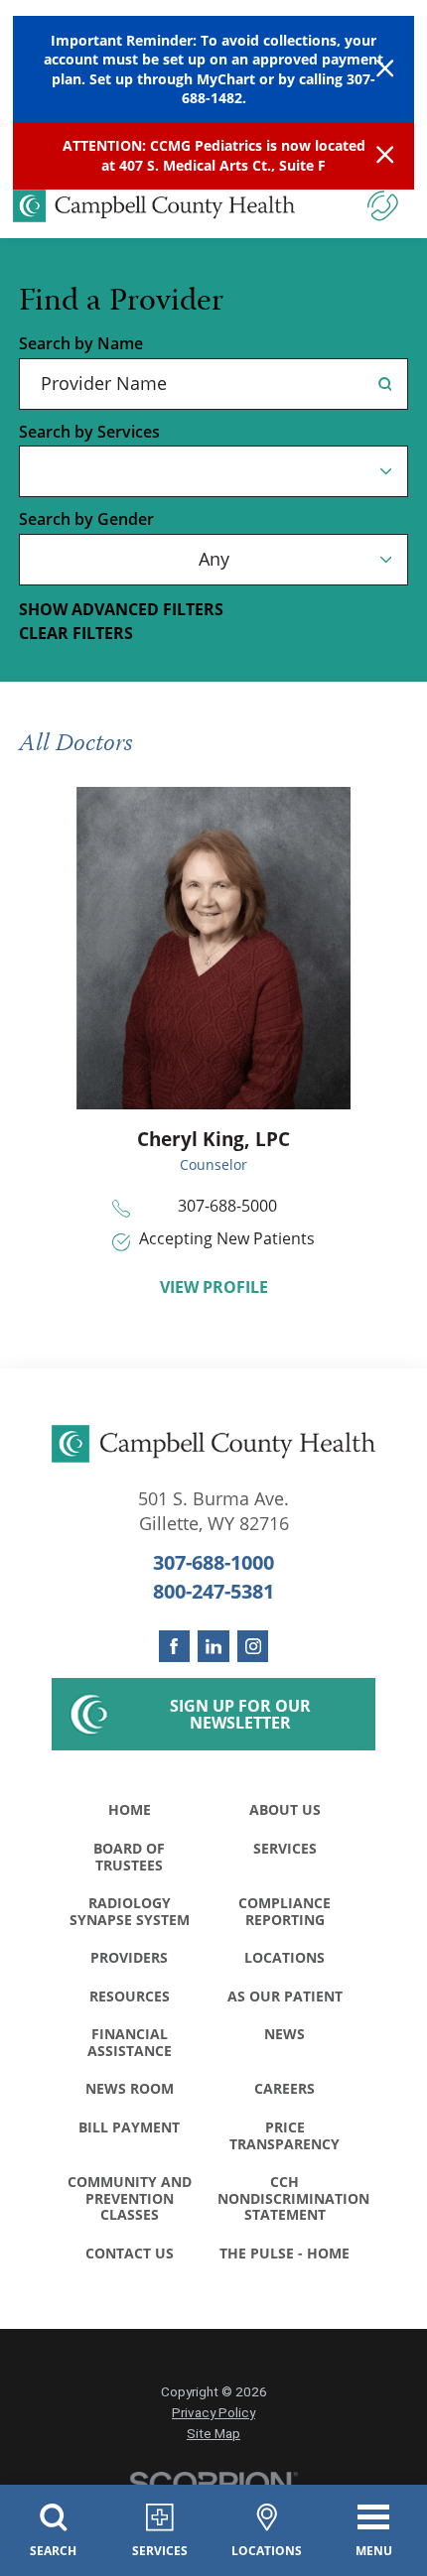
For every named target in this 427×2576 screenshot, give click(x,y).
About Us (285, 1809)
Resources (130, 1996)
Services (285, 1848)
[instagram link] (253, 1646)
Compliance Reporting (285, 1911)
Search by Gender (86, 519)
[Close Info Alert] (385, 156)
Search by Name (81, 343)
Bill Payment (129, 2127)
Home (130, 1809)
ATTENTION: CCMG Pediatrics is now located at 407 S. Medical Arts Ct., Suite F (214, 155)
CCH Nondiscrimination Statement (290, 2198)
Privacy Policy (213, 2413)
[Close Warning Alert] (385, 69)
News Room (130, 2088)
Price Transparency (285, 2135)
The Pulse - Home (285, 2253)
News (285, 2034)
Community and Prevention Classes (130, 2198)
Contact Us (130, 2253)
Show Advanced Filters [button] (121, 609)
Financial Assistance (130, 2042)
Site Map (213, 2434)
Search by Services (89, 432)
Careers (285, 2088)
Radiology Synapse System (130, 1911)
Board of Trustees (129, 1857)
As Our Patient (285, 1996)
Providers (129, 1957)
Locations (285, 1957)
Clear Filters (76, 633)
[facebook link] (175, 1646)
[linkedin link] (213, 1646)
